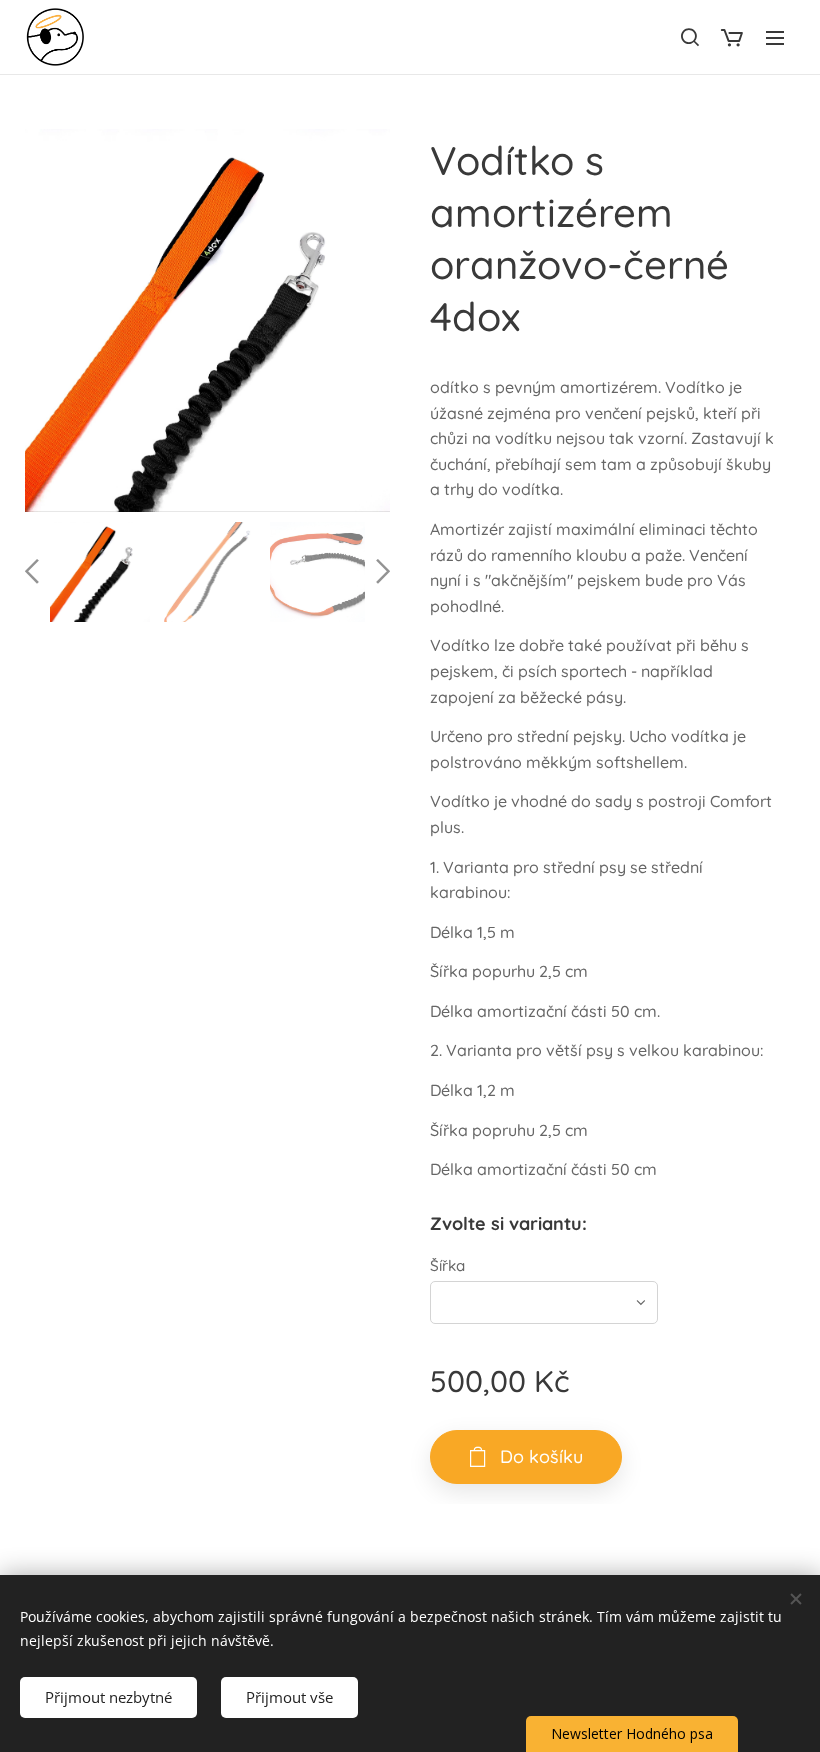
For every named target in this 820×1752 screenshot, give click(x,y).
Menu (775, 37)
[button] (689, 37)
